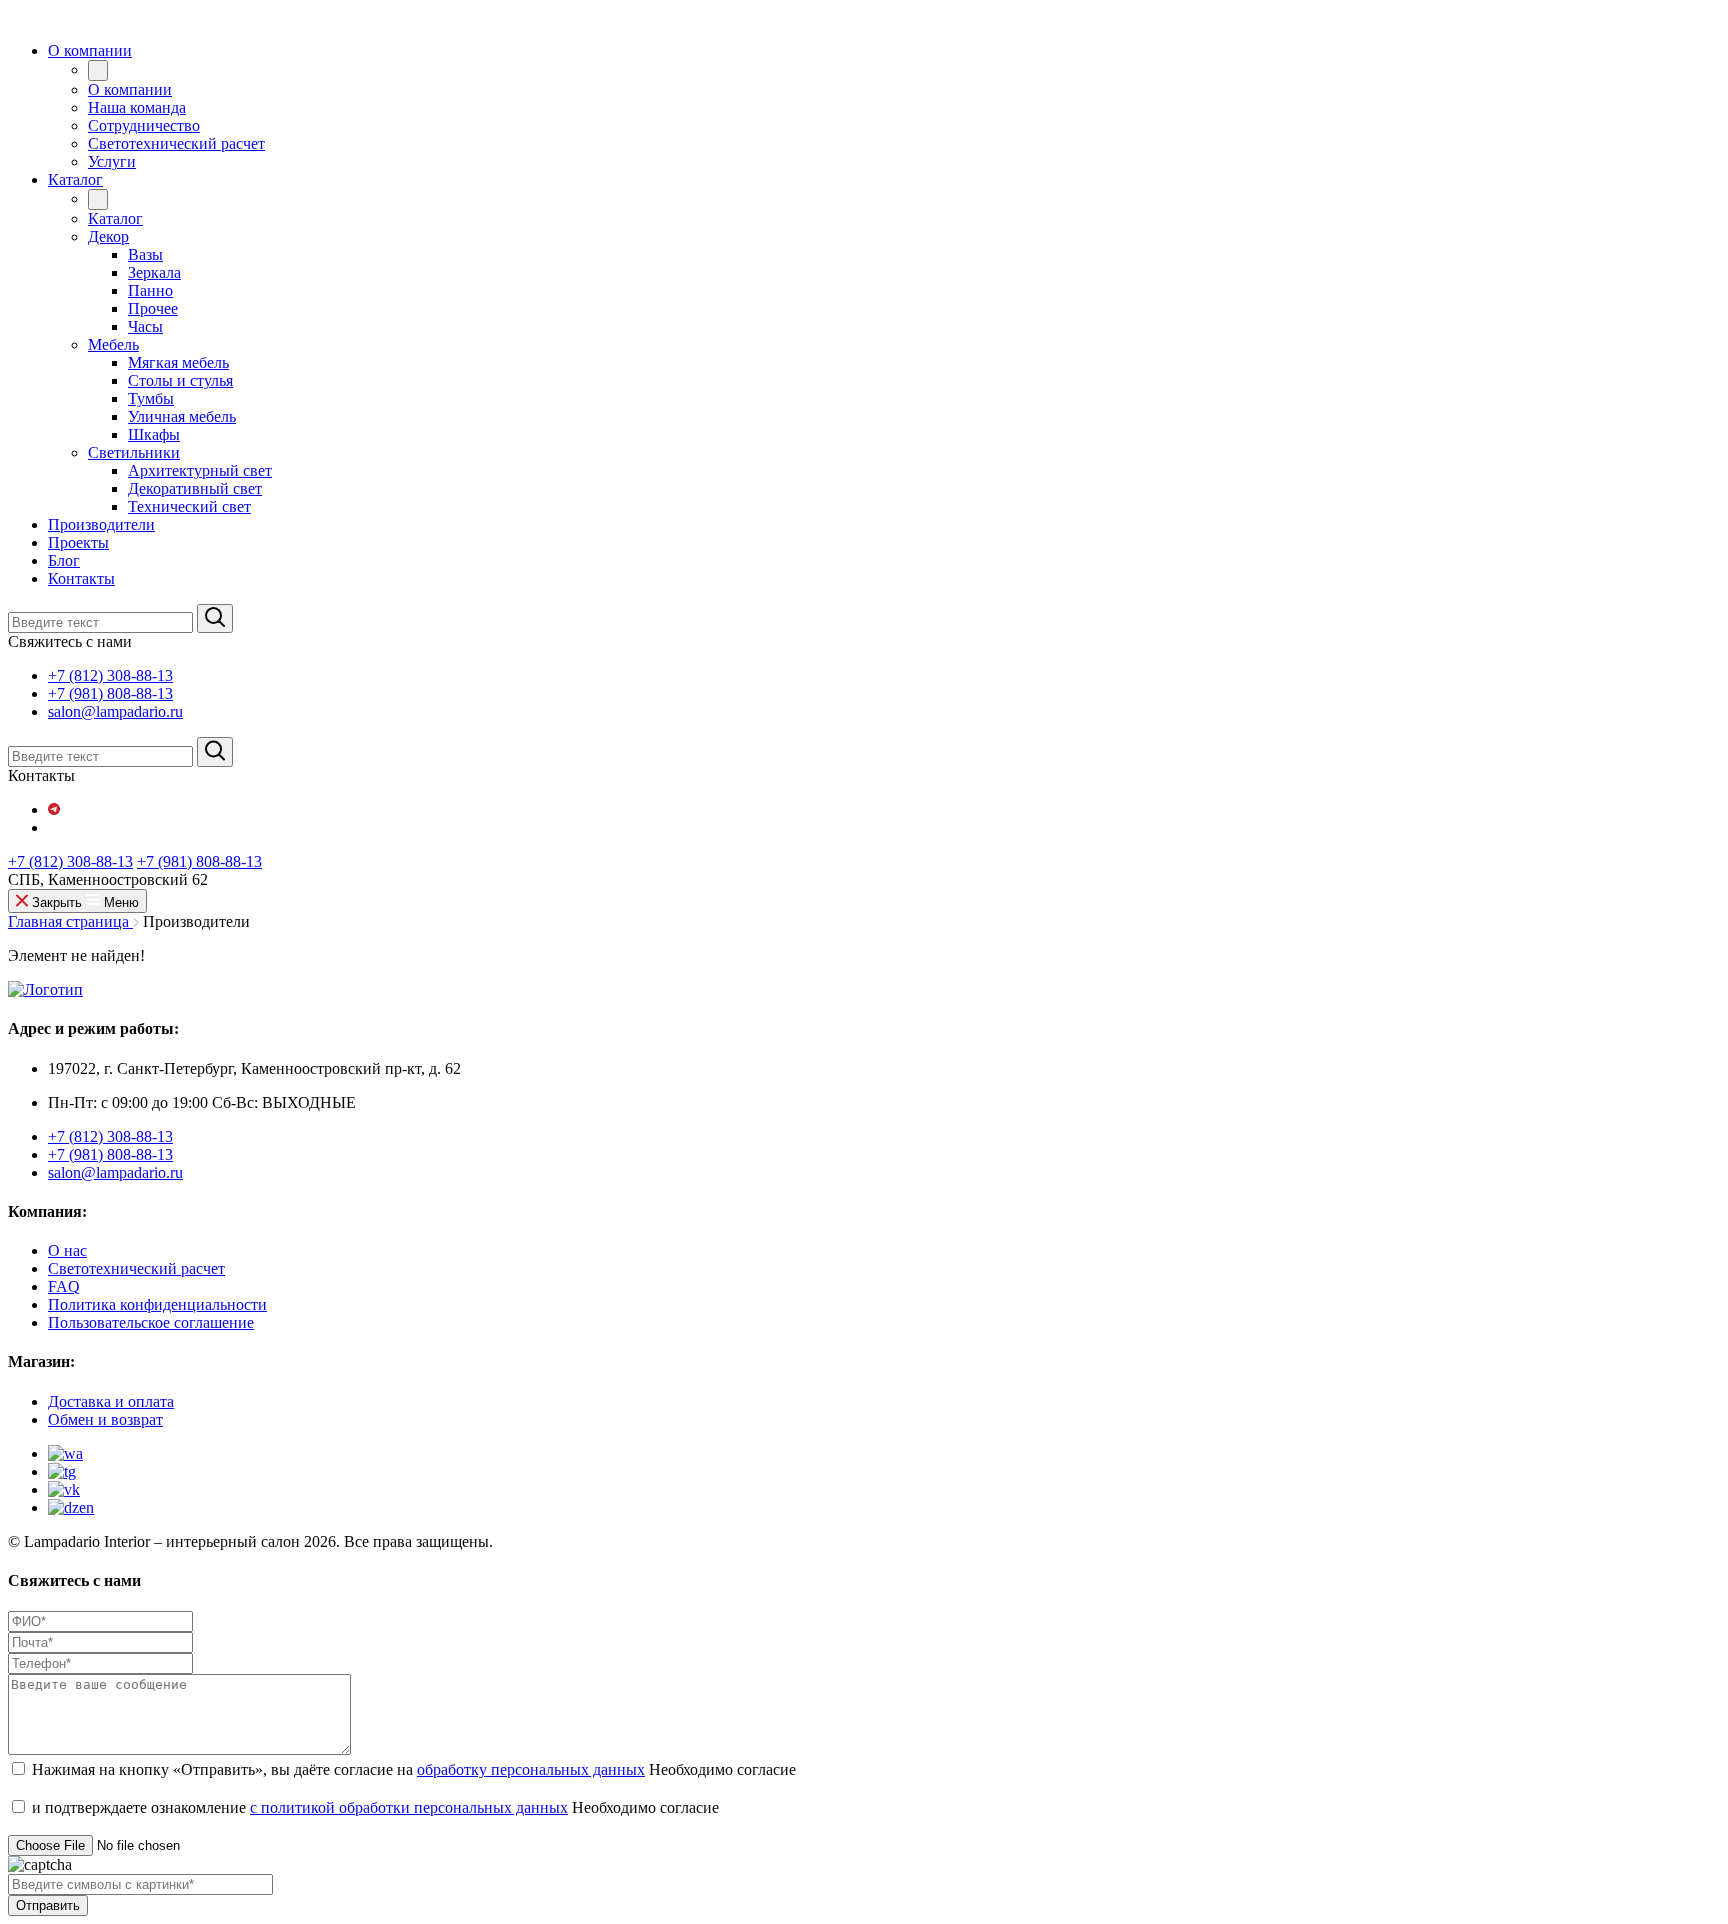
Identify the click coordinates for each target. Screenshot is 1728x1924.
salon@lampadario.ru (115, 711)
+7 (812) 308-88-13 (110, 675)
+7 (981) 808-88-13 (110, 693)
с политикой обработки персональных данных (409, 1807)
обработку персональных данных (531, 1769)
